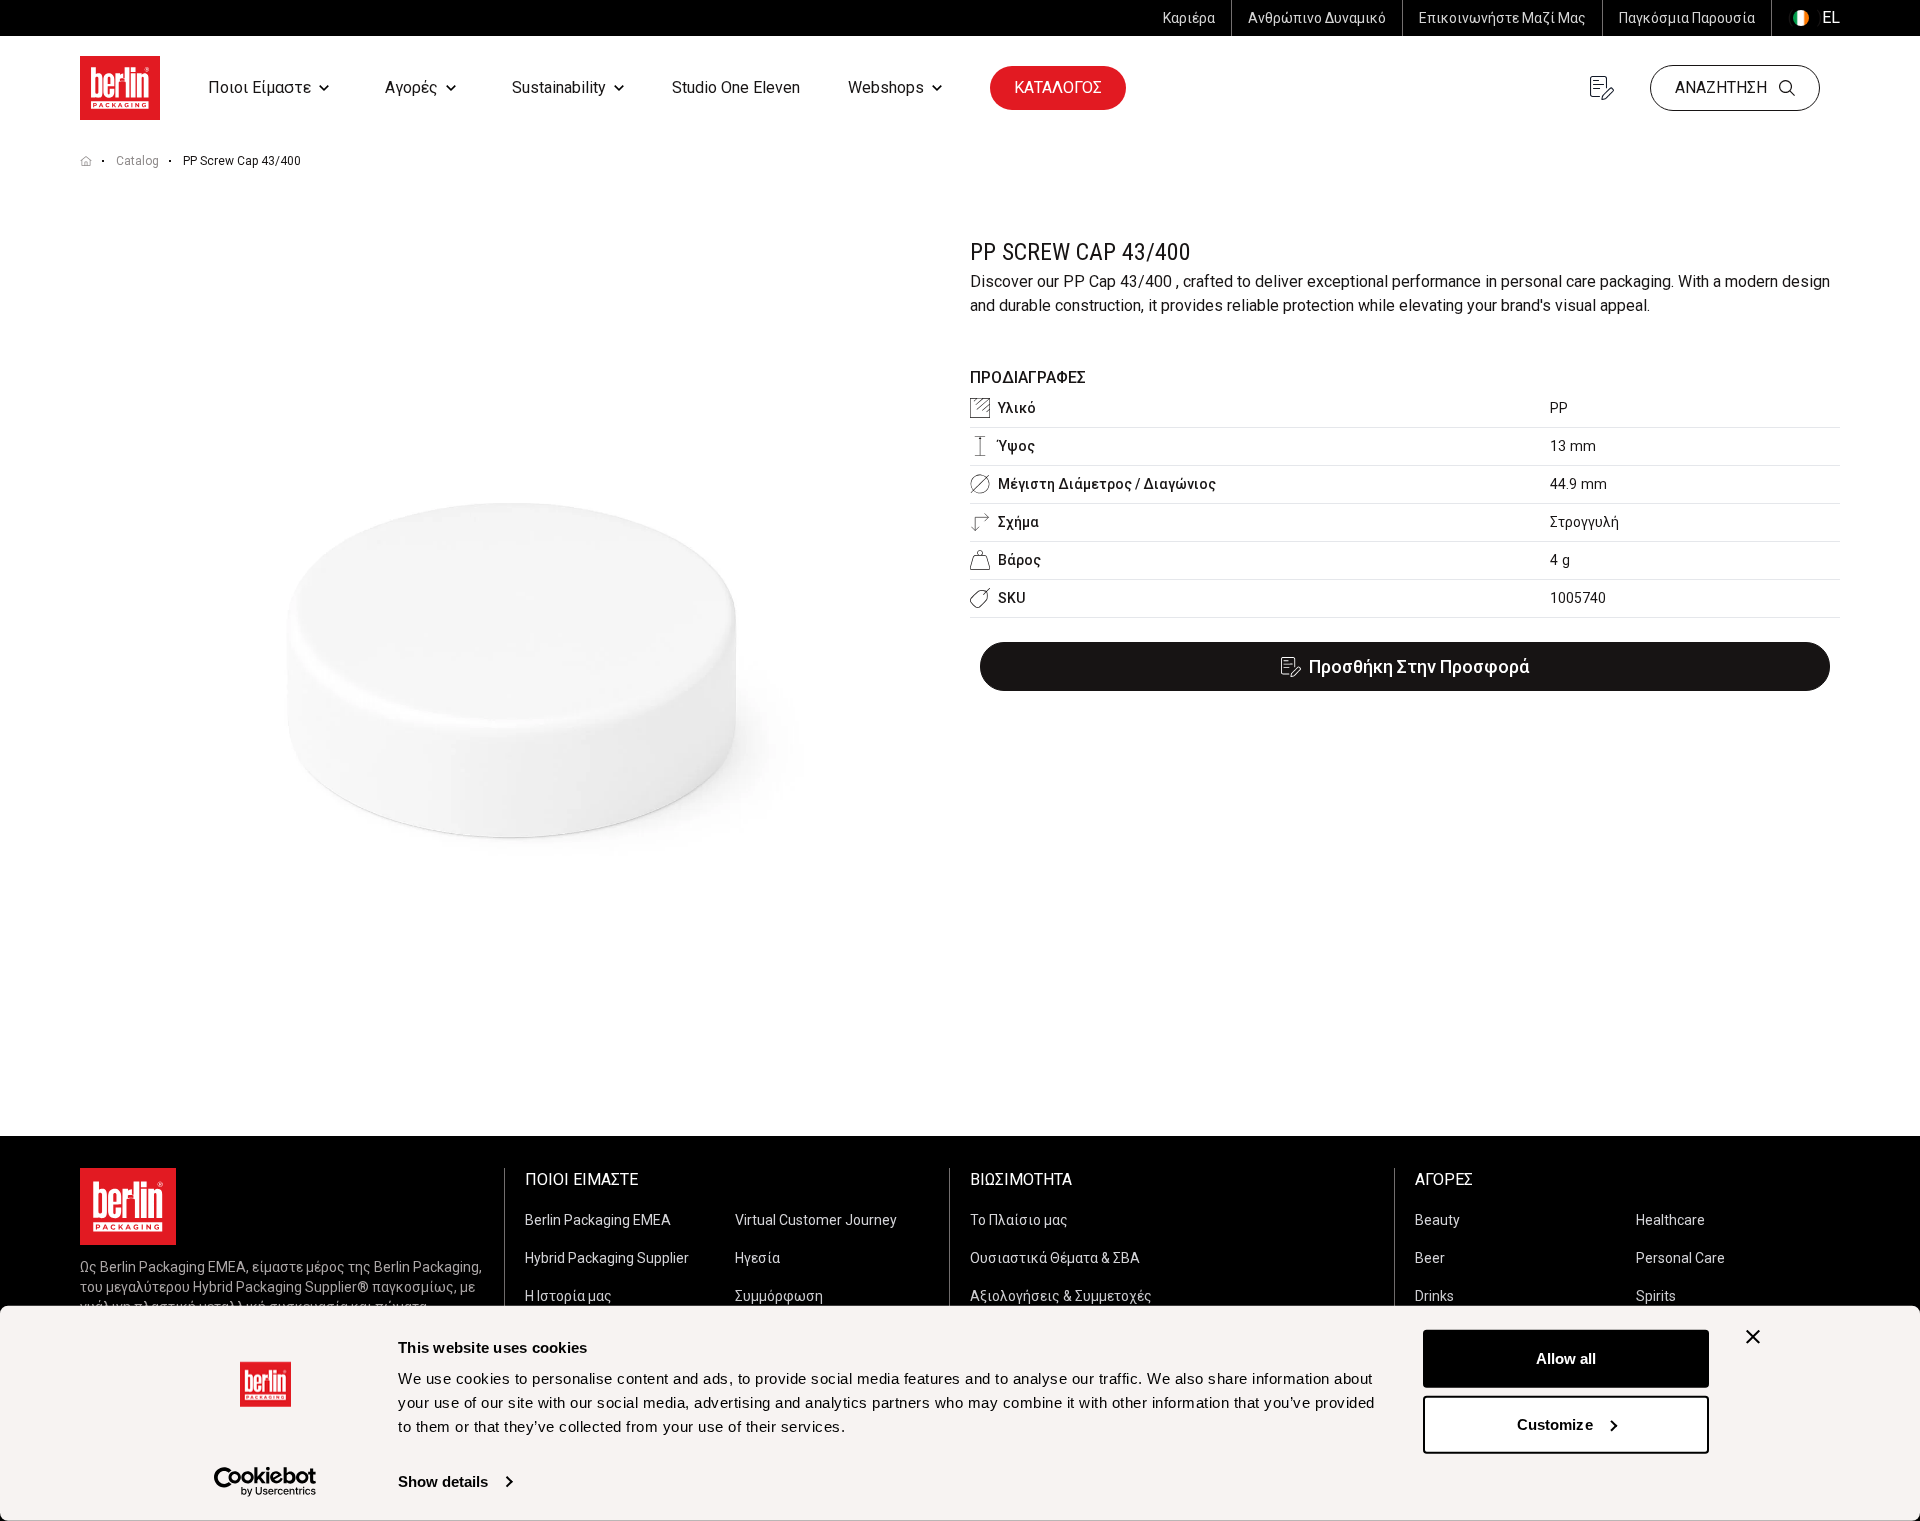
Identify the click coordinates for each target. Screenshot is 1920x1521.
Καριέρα (1189, 18)
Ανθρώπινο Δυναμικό (1317, 18)
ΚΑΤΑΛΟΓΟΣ (1058, 87)
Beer (1430, 1258)
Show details (443, 1481)
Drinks (1434, 1296)
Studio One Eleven (736, 87)
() (1814, 17)
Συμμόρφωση (779, 1296)
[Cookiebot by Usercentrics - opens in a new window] (265, 1482)
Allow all (1566, 1358)
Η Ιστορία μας (568, 1296)
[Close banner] (1753, 1337)
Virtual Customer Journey (816, 1220)
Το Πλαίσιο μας (1019, 1220)
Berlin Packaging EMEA (598, 1220)
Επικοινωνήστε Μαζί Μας (1502, 18)
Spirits (1656, 1296)
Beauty (1437, 1220)
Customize (1555, 1423)
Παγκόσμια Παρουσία (1687, 18)
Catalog (137, 161)
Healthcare (1670, 1220)
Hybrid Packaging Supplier (607, 1258)
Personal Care (1680, 1258)
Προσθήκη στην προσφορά (1419, 666)
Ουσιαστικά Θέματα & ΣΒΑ (1055, 1258)
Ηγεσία (757, 1258)
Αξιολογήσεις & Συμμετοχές (1061, 1296)
